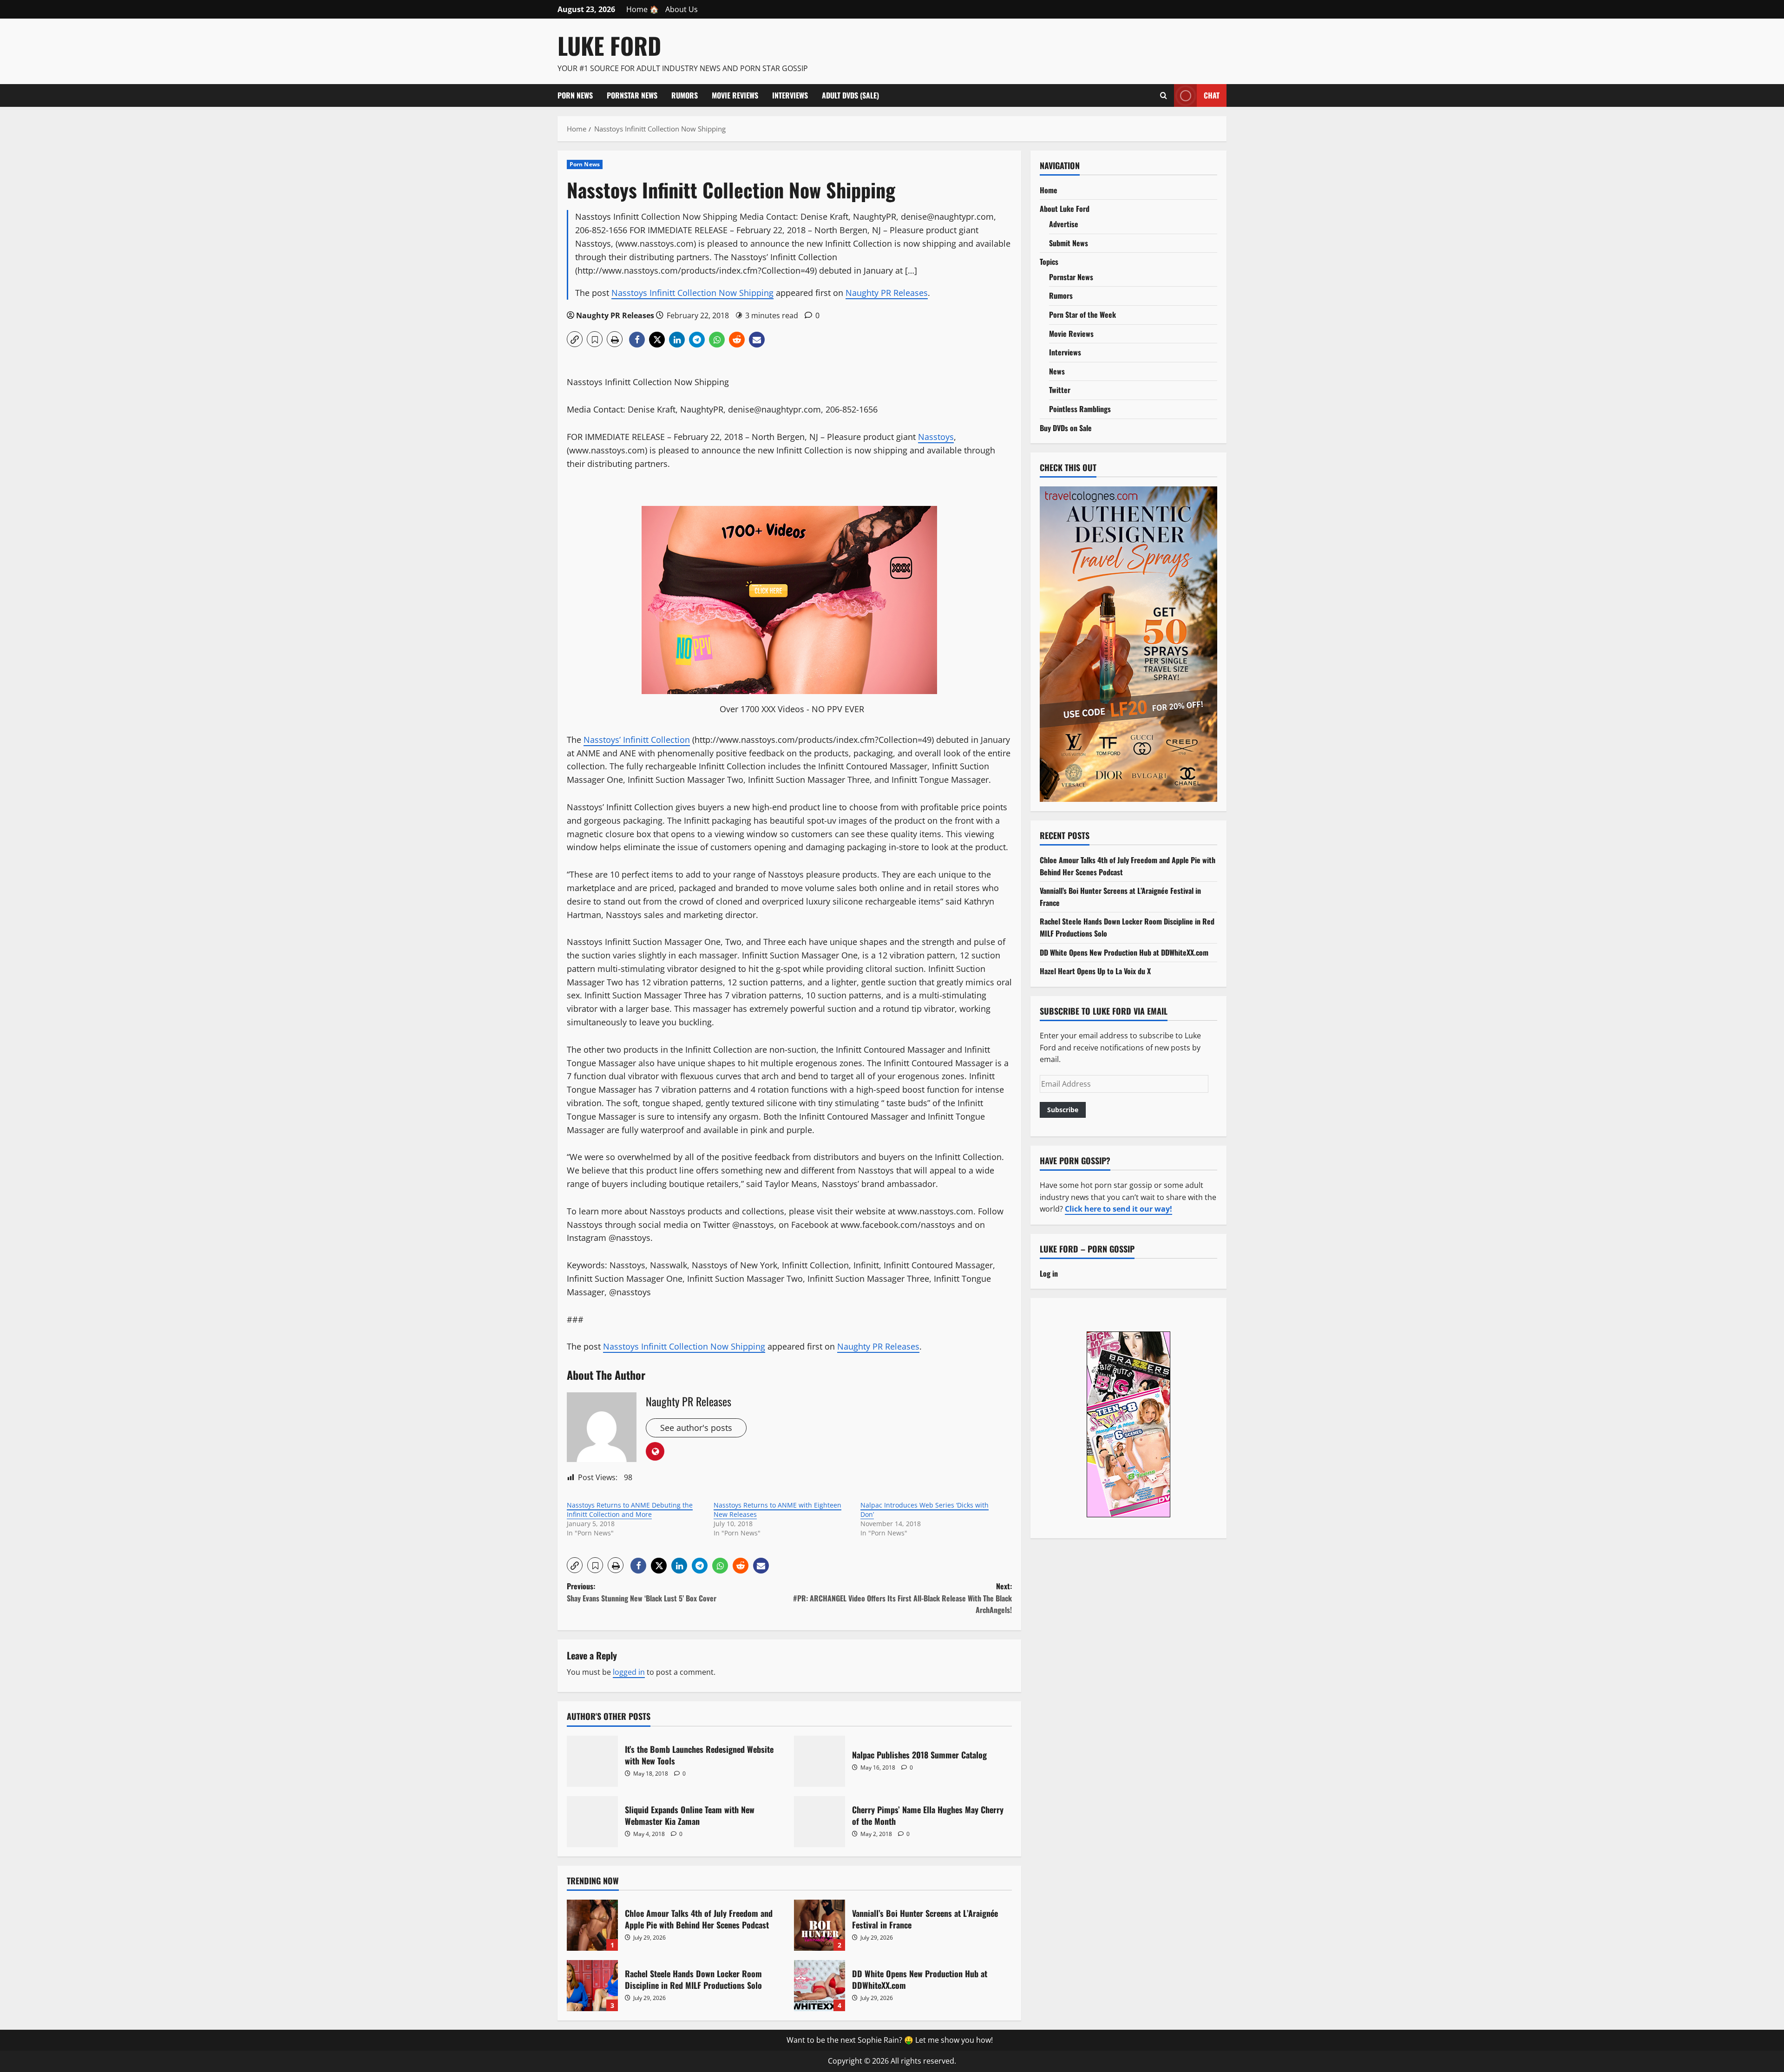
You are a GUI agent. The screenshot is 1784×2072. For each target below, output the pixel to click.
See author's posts (696, 1428)
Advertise (1064, 224)
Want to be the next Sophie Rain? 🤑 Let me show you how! (890, 2040)
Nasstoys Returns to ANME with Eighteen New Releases (777, 1510)
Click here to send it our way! (1118, 1209)
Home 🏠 (643, 9)
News (1057, 371)
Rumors (685, 95)
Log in (1049, 1273)
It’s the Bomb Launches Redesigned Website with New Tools (592, 1761)
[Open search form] (1164, 95)
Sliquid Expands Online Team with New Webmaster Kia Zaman (592, 1822)
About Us (682, 9)
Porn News (575, 95)
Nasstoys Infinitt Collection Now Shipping (692, 293)
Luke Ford (609, 45)
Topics (1049, 262)
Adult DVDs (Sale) (850, 95)
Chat (1212, 95)
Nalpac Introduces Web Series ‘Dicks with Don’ (925, 1510)
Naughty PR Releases (887, 293)
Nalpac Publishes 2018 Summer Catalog (820, 1761)
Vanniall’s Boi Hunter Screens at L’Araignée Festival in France (820, 1925)
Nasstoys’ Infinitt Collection (637, 740)
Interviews (790, 95)
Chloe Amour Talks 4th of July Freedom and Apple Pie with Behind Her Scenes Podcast (592, 1925)
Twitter (1060, 390)
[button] (575, 339)
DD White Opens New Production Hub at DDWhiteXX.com (820, 1986)
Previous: (642, 1592)
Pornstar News (632, 95)
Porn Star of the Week (1082, 315)
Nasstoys (936, 437)
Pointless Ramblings (1080, 409)
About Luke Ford (1065, 209)
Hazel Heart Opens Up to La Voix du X (1095, 971)
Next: (902, 1598)
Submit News (1069, 243)
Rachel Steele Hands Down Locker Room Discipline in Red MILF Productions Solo (592, 1986)
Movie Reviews (735, 95)
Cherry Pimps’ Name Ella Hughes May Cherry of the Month (820, 1822)
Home (1049, 190)
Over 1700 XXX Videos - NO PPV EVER (792, 709)
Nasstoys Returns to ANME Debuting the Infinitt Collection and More (630, 1510)
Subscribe (1063, 1110)
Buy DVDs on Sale (1066, 428)
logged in (629, 1672)
